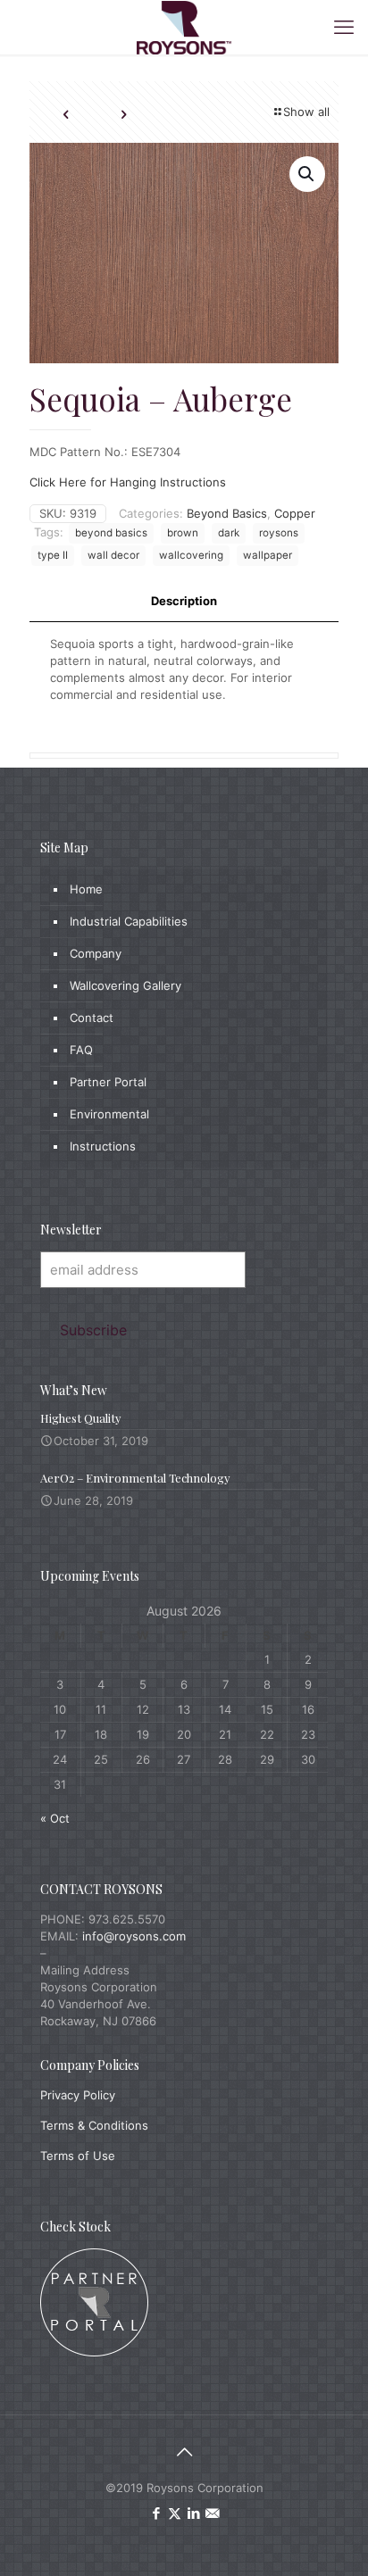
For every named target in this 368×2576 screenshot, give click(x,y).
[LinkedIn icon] (193, 2513)
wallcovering (191, 555)
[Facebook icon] (156, 2513)
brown (183, 533)
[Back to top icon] (184, 2452)
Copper (295, 513)
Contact (92, 1018)
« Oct (55, 1818)
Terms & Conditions (94, 2125)
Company (96, 953)
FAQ (81, 1050)
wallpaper (268, 555)
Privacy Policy (78, 2095)
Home (86, 889)
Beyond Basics (227, 513)
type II (53, 555)
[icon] (212, 2513)
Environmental (109, 1114)
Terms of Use (78, 2156)
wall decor (113, 555)
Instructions (103, 1146)
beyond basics (111, 533)
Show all (306, 112)
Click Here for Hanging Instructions (128, 482)
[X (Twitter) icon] (175, 2513)
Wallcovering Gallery (125, 985)
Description (184, 601)
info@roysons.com (134, 1936)
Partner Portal (108, 1082)
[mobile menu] (344, 27)
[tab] (184, 601)
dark (229, 533)
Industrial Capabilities (129, 921)
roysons (279, 533)
